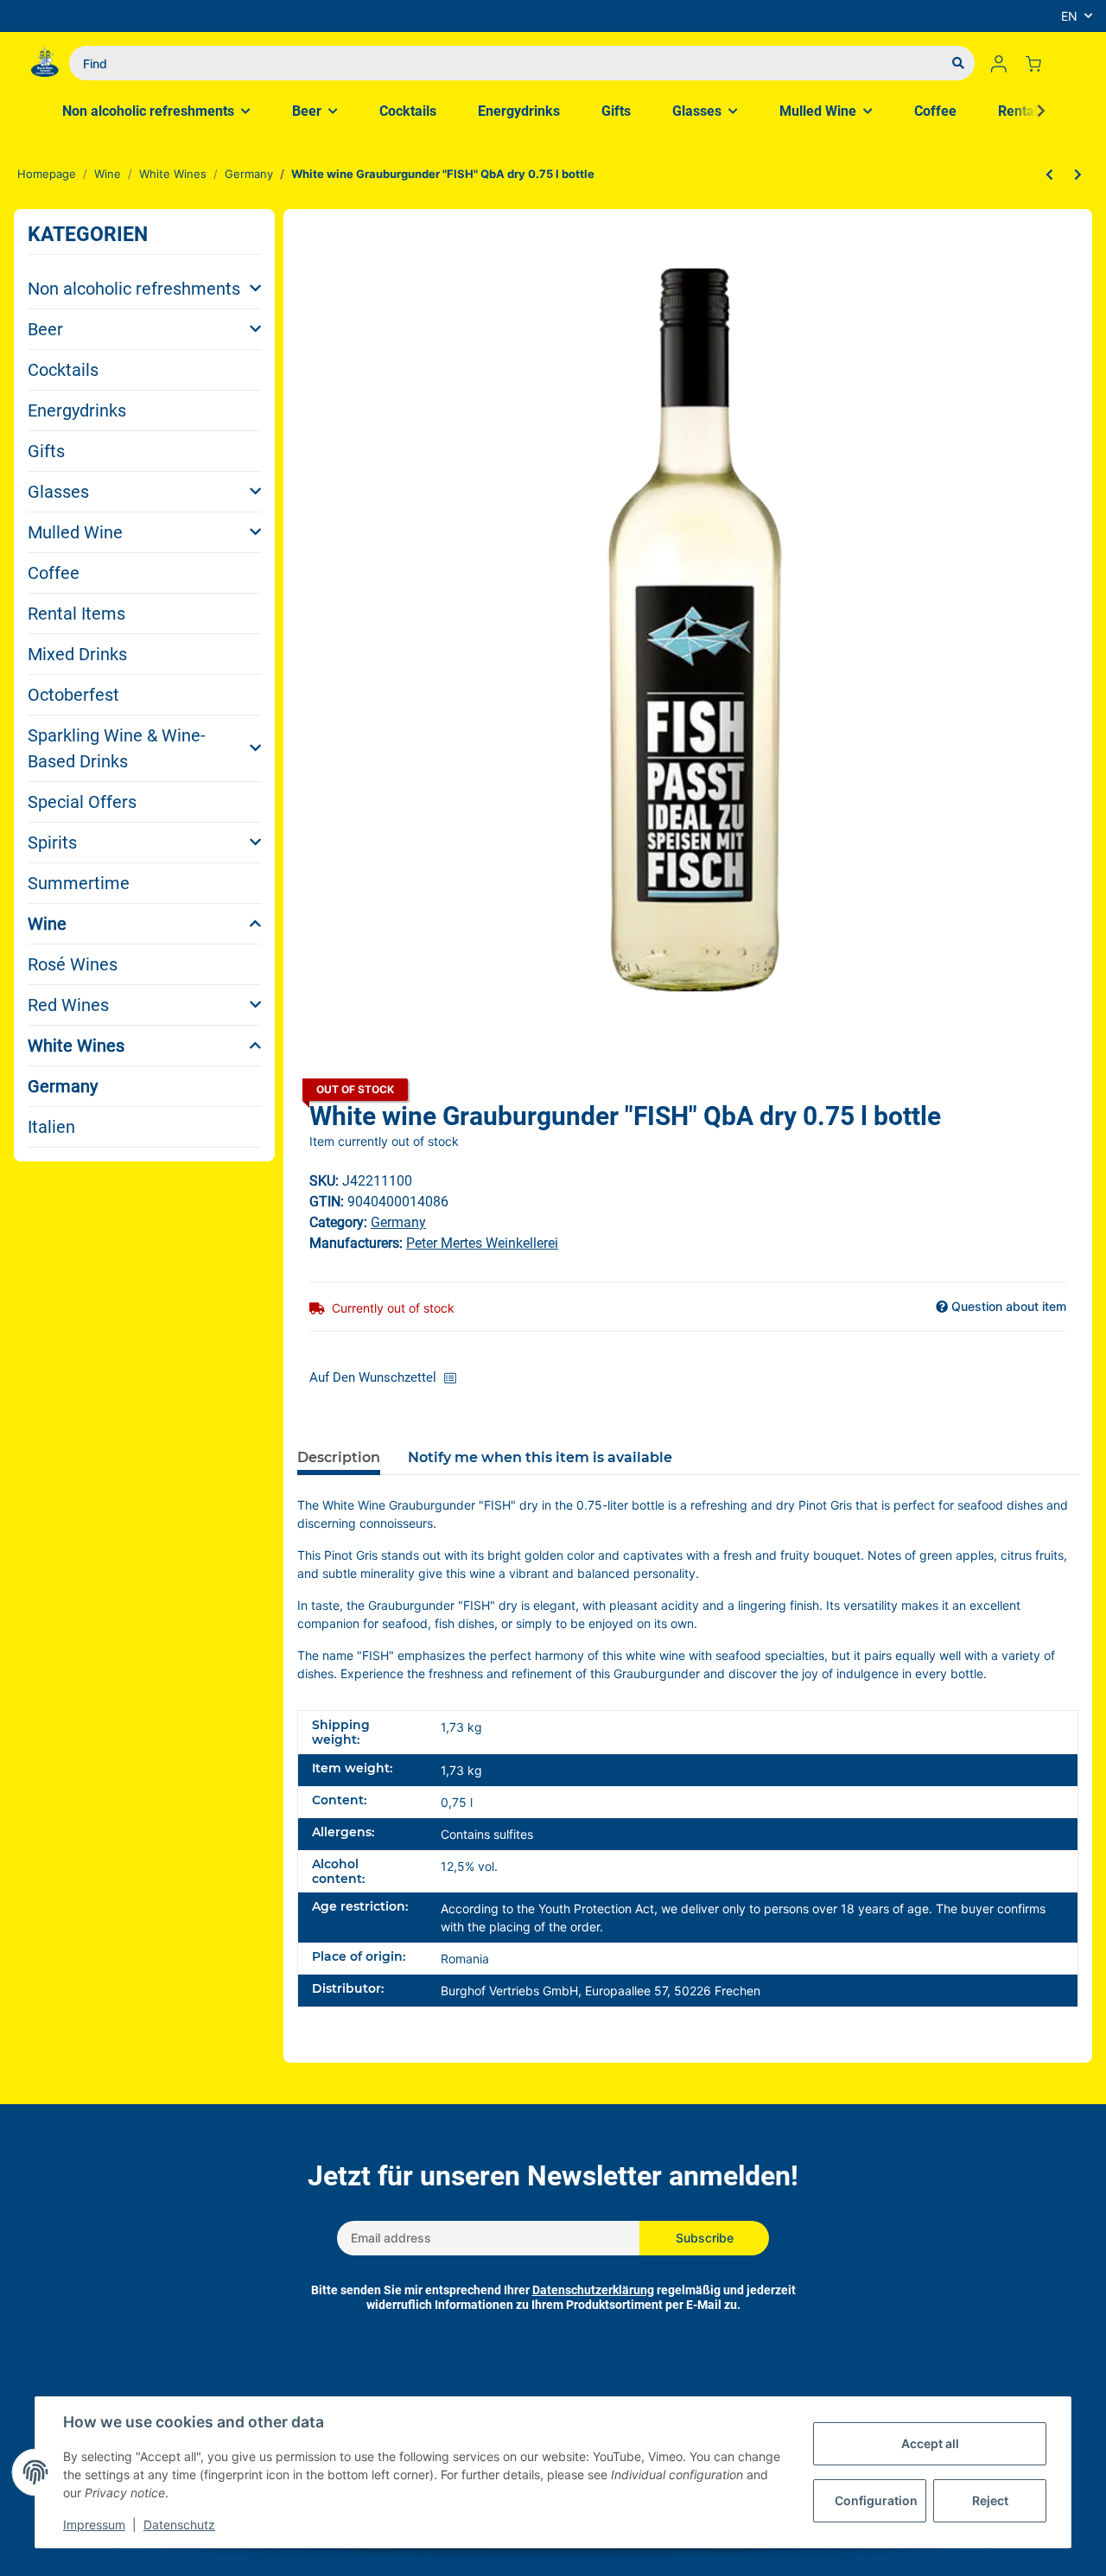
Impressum (94, 2525)
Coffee (54, 573)
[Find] (958, 63)
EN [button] (1069, 16)
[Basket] (1040, 63)
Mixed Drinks (77, 654)
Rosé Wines (73, 964)
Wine (47, 924)
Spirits (52, 843)
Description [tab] (339, 1457)
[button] (999, 63)
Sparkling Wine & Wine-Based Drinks (117, 748)
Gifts (46, 451)
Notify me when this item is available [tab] (540, 1457)
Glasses (58, 492)
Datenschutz (179, 2525)
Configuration (876, 2500)
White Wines (76, 1046)
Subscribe (705, 2238)
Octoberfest (73, 695)
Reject (990, 2500)
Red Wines (68, 1005)
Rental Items (76, 614)
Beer (45, 329)
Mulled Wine (75, 532)
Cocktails (63, 370)
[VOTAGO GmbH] (45, 63)
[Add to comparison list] (455, 1378)
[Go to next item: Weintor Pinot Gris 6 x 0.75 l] (1078, 175)
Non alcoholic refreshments (134, 289)
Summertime (79, 883)
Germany (63, 1086)
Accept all (930, 2443)
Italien (51, 1127)
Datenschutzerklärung (593, 2290)
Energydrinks (77, 410)
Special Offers (82, 802)
